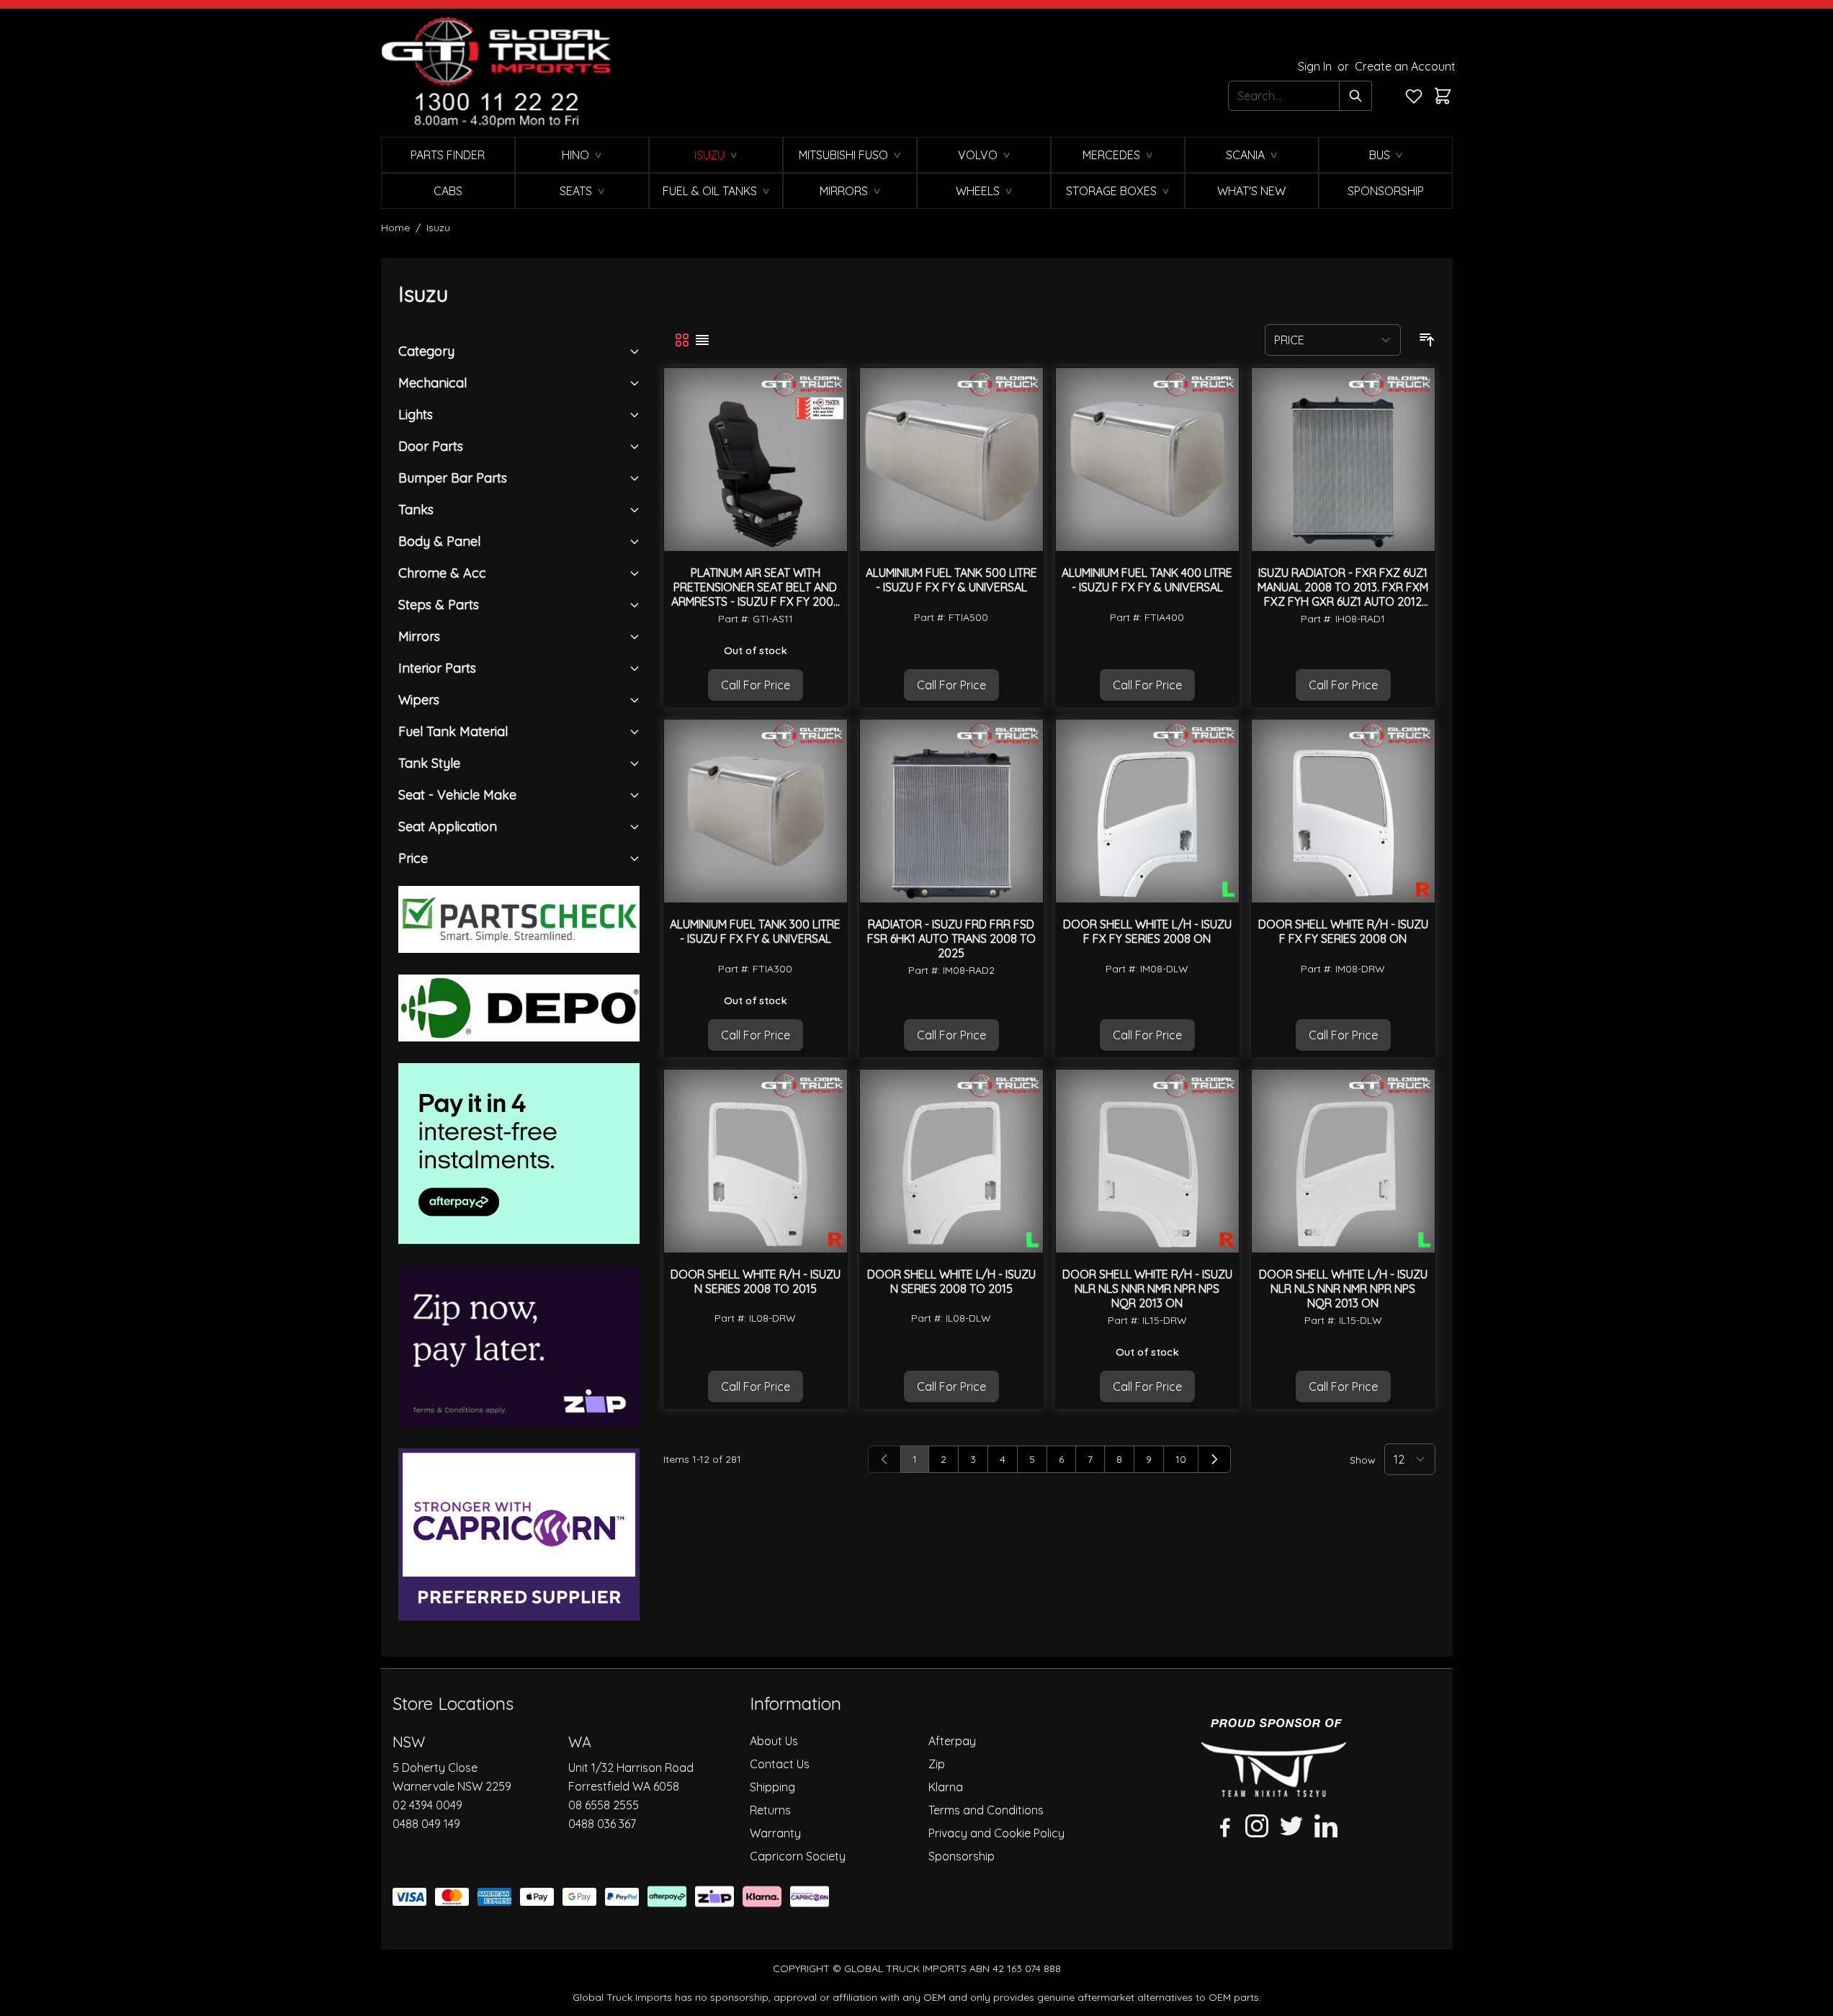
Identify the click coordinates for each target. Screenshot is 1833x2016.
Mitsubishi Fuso (843, 155)
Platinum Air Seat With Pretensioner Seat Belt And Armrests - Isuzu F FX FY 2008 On (756, 594)
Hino (575, 155)
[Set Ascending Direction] (1427, 340)
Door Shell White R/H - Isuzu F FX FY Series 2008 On (1343, 931)
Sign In (1316, 66)
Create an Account (1405, 66)
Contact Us (780, 1764)
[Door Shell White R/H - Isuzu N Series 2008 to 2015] (756, 1161)
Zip (937, 1764)
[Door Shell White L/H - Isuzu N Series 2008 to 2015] (951, 1161)
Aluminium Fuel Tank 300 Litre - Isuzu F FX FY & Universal (755, 931)
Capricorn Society (798, 1856)
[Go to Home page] (496, 73)
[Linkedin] (1326, 1826)
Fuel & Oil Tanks (710, 191)
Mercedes (1111, 155)
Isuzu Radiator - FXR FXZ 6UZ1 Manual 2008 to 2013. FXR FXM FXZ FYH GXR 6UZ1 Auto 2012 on (1343, 594)
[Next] (1214, 1459)
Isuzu (709, 155)
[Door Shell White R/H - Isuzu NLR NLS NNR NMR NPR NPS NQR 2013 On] (1147, 1161)
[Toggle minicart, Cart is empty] (1443, 96)
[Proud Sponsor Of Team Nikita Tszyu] (1274, 1758)
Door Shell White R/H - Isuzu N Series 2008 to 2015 (756, 1281)
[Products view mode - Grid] (682, 340)
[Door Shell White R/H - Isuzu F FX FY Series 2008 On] (1343, 811)
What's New (1251, 191)
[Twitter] (1291, 1826)
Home (395, 228)
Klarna (946, 1787)
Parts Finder (448, 155)
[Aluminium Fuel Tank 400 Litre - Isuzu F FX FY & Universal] (1147, 460)
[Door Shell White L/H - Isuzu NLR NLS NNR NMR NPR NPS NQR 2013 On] (1343, 1161)
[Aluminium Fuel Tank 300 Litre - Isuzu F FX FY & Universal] (756, 811)
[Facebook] (1222, 1826)
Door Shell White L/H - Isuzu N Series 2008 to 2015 (951, 1281)
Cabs (448, 191)
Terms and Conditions (986, 1810)
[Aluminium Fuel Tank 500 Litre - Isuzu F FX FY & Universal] (951, 460)
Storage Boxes (1111, 191)
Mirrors (844, 191)
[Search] (1356, 96)
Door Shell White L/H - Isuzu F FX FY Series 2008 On (1147, 931)
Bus (1380, 155)
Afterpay (952, 1741)
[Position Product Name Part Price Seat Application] (1333, 340)
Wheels (978, 191)
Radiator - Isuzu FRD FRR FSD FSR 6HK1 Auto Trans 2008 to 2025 (951, 938)
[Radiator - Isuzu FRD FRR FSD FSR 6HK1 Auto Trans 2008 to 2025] (951, 811)
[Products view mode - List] (702, 340)
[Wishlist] (1414, 96)
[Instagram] (1257, 1826)
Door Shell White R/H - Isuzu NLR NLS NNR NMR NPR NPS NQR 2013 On (1147, 1289)
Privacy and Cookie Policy (996, 1833)
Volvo (978, 155)
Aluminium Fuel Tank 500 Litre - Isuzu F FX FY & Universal (951, 580)
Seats (576, 191)
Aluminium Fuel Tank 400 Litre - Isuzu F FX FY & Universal (1147, 580)
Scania (1245, 155)
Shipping (772, 1787)
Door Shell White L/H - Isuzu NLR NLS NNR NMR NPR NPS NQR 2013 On (1343, 1289)
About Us (774, 1741)
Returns (770, 1810)
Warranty (775, 1833)
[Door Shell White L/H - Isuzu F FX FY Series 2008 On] (1147, 811)
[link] (884, 1459)
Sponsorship (1386, 191)
